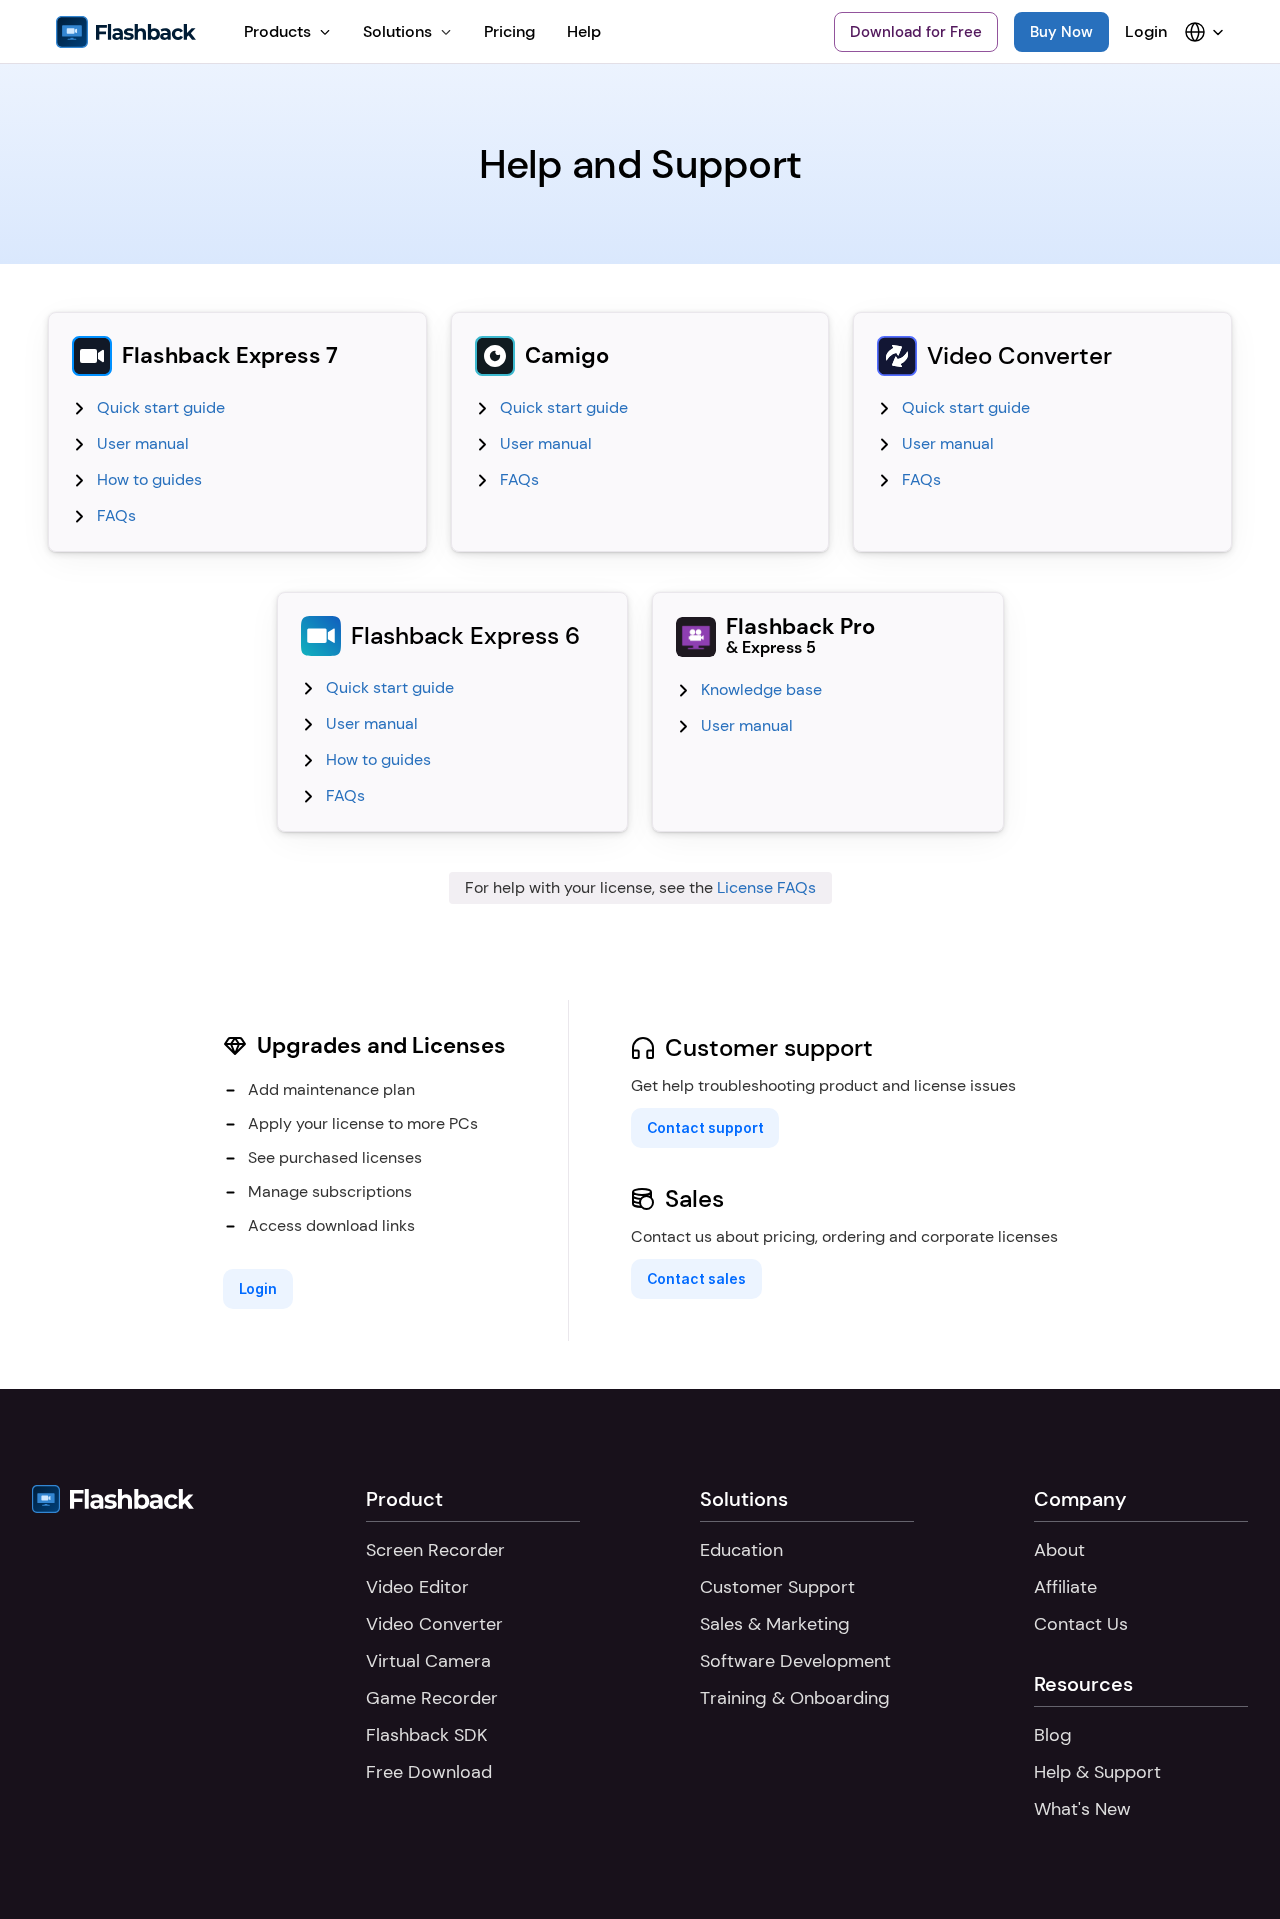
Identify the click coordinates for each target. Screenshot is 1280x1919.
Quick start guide (161, 407)
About (1059, 1550)
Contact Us (1081, 1624)
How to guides (149, 479)
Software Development (795, 1661)
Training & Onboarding (795, 1698)
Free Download (429, 1772)
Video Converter (434, 1624)
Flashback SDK (426, 1735)
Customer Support (777, 1587)
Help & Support (1097, 1772)
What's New (1082, 1809)
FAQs (116, 515)
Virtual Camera (428, 1661)
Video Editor (417, 1587)
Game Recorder (432, 1698)
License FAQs (766, 887)
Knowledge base (761, 689)
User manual (143, 443)
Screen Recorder (435, 1550)
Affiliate (1065, 1587)
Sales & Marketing (775, 1624)
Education (741, 1550)
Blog (1053, 1735)
